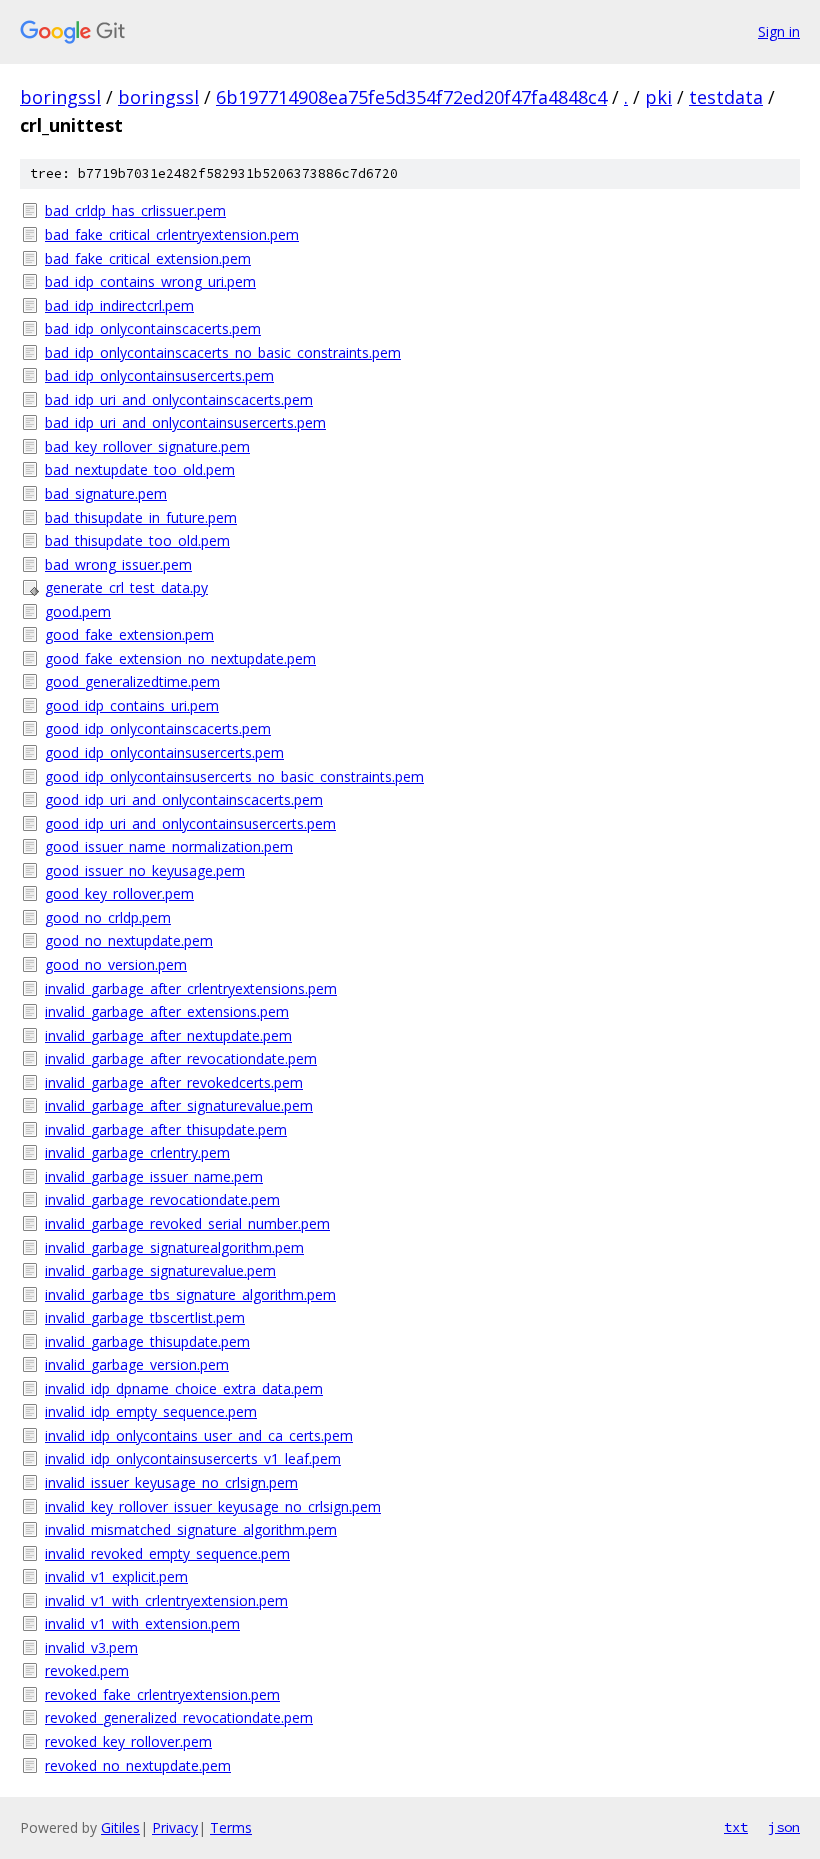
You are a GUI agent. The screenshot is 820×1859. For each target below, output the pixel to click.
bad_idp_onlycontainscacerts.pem (153, 328)
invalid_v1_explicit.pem (116, 1576)
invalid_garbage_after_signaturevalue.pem (179, 1105)
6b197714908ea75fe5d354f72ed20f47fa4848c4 (411, 97)
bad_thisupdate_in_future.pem (141, 517)
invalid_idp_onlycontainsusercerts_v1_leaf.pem (193, 1458)
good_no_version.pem (116, 964)
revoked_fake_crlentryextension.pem (162, 1694)
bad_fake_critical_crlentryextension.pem (172, 234)
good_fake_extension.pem (129, 634)
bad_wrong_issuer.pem (118, 564)
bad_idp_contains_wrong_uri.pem (150, 281)
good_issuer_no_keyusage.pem (145, 870)
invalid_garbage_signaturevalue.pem (160, 1270)
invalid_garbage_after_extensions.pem (167, 1011)
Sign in (779, 31)
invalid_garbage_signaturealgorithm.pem (174, 1247)
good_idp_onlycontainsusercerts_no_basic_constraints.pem (234, 776)
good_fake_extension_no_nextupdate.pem (180, 658)
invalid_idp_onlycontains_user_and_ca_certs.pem (199, 1435)
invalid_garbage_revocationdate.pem (162, 1199)
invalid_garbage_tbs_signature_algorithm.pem (190, 1294)
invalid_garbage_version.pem (137, 1364)
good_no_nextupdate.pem (129, 940)
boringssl (60, 97)
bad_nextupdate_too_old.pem (140, 469)
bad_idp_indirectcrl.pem (119, 305)
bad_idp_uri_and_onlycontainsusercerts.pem (185, 422)
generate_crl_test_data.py (126, 587)
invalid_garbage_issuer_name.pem (154, 1176)
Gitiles (120, 1827)
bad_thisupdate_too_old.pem (137, 540)
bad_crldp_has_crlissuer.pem (135, 210)
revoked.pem (87, 1670)
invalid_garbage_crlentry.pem (137, 1152)
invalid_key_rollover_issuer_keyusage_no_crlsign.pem (213, 1506)
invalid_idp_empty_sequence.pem (151, 1411)
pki (658, 97)
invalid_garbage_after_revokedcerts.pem (174, 1082)
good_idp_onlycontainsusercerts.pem (164, 752)
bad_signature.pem (106, 493)
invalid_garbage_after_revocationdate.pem (181, 1058)
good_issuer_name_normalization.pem (169, 846)
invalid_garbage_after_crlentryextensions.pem (191, 988)
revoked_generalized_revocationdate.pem (179, 1717)
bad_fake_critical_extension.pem (148, 258)
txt (736, 1827)
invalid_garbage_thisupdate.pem (147, 1341)
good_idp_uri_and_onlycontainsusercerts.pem (190, 823)
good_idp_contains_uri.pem (132, 705)
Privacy (175, 1827)
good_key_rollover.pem (119, 893)
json (784, 1827)
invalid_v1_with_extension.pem (142, 1623)
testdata (726, 97)
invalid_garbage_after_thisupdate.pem (166, 1129)
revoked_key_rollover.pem (128, 1741)
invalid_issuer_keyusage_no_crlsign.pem (171, 1482)
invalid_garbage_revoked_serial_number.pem (187, 1223)
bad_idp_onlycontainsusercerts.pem (159, 375)
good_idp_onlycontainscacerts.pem (158, 728)
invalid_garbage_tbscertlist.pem (145, 1317)
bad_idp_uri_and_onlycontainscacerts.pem (179, 399)
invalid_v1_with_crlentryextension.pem (166, 1600)
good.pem (78, 611)
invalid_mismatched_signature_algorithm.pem (191, 1529)
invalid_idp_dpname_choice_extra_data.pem (184, 1388)
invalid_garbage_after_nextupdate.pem (168, 1035)
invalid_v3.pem (91, 1647)
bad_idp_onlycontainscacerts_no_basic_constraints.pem (223, 352)
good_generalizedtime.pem (132, 681)
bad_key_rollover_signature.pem (147, 446)
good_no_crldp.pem (108, 917)
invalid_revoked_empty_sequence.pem (167, 1553)
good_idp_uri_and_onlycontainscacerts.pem (184, 799)
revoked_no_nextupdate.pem (138, 1765)
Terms (231, 1827)
